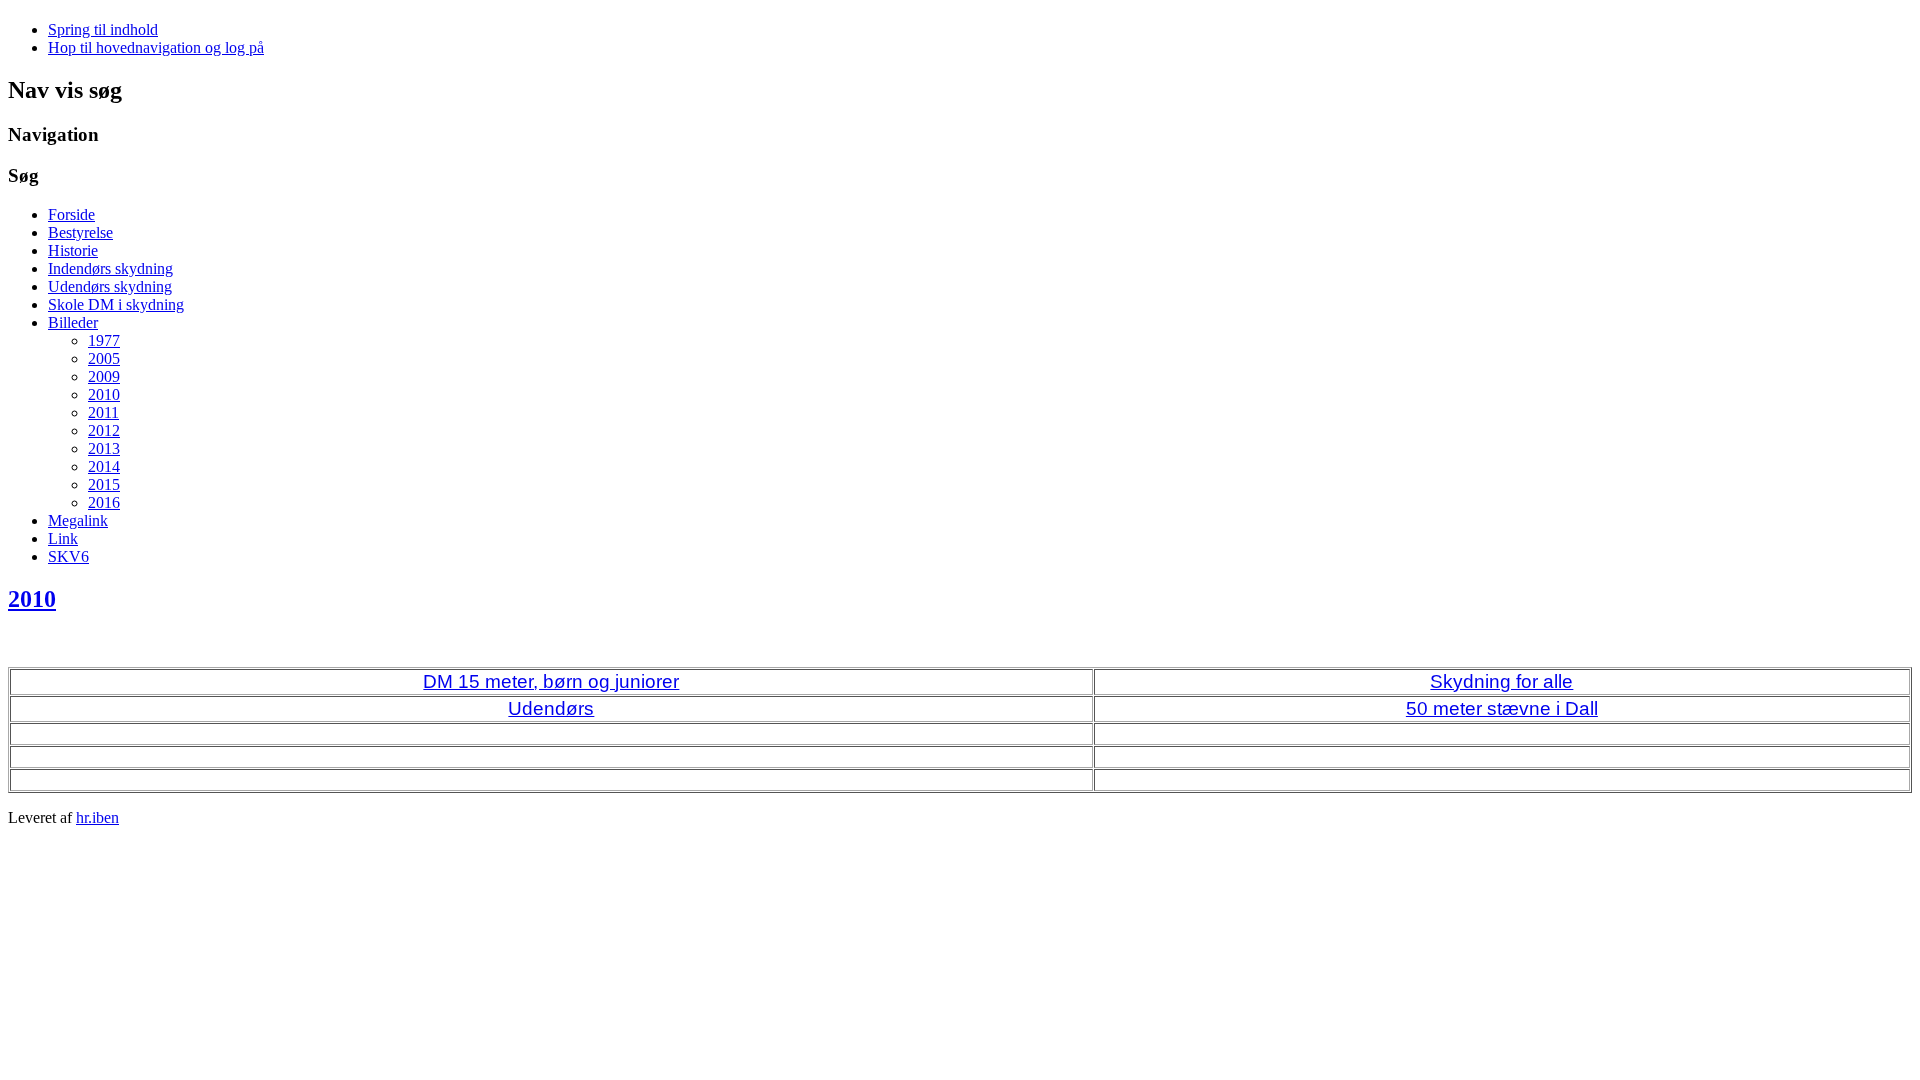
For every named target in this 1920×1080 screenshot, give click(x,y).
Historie (73, 250)
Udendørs (551, 708)
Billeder (73, 322)
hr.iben (97, 817)
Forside (71, 214)
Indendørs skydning (110, 268)
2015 (104, 484)
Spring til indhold (103, 29)
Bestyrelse (80, 232)
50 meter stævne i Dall (1502, 708)
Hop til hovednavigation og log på (156, 47)
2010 (104, 394)
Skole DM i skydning (116, 304)
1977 (104, 340)
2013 (104, 448)
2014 (104, 466)
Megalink (78, 520)
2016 (104, 502)
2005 (104, 358)
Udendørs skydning (110, 286)
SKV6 (68, 556)
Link (63, 538)
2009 (104, 376)
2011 (103, 412)
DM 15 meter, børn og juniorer (551, 681)
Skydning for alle (1501, 681)
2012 (104, 430)
